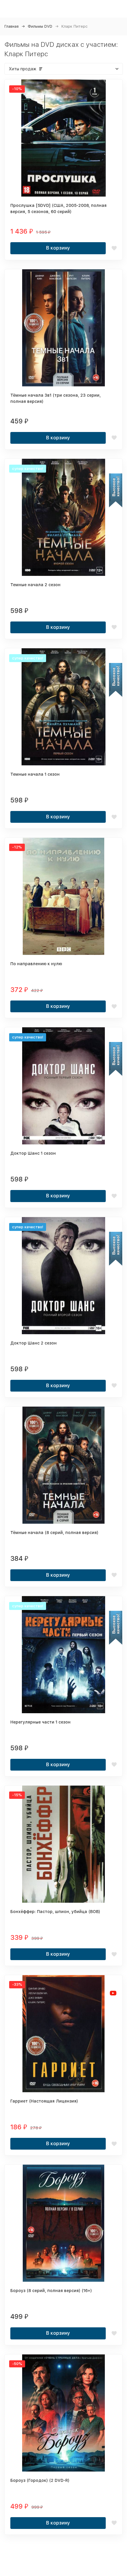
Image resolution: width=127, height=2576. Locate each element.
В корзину (58, 248)
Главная (12, 26)
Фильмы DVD (40, 26)
